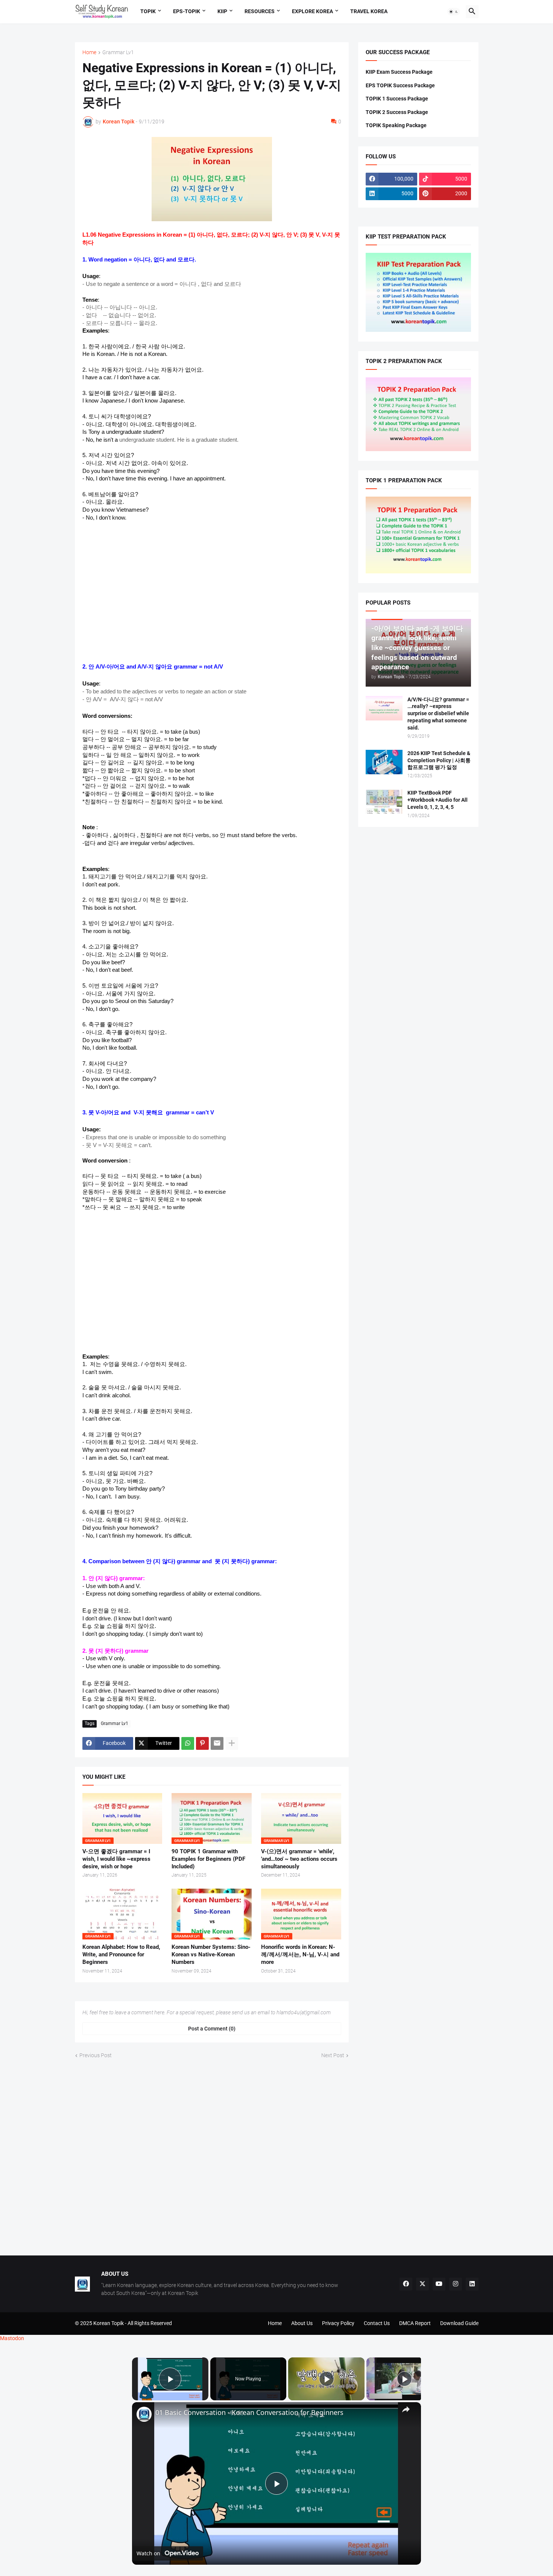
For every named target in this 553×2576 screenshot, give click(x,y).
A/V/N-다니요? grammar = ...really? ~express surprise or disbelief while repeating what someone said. (438, 714)
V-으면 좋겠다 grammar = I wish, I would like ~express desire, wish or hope (116, 1859)
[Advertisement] (212, 592)
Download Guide (459, 2323)
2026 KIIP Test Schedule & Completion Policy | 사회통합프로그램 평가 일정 (439, 760)
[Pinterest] (202, 1743)
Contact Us (377, 2323)
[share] (406, 2409)
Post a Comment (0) (212, 2029)
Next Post (333, 2055)
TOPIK (148, 11)
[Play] (327, 2379)
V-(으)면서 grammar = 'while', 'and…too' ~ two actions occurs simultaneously (299, 1859)
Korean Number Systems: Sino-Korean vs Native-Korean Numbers (211, 1955)
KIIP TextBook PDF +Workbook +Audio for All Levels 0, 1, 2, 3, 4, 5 (438, 800)
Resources (260, 11)
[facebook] (406, 2284)
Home (89, 52)
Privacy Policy (338, 2323)
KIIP (222, 11)
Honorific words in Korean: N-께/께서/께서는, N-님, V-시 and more (300, 1955)
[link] (144, 2414)
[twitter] (422, 2284)
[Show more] (232, 1743)
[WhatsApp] (188, 1743)
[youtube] (439, 2284)
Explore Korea (312, 11)
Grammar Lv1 (118, 52)
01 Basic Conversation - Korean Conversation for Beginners (249, 2413)
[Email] (217, 1743)
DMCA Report (415, 2323)
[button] (454, 12)
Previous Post (96, 2055)
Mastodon (12, 2338)
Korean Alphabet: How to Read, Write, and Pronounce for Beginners (121, 1955)
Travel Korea (369, 11)
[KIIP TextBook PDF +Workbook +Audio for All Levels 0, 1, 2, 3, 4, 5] (384, 802)
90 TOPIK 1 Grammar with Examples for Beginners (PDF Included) (208, 1859)
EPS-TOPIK (187, 11)
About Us (302, 2323)
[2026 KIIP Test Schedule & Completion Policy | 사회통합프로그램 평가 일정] (384, 762)
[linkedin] (472, 2284)
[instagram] (456, 2284)
